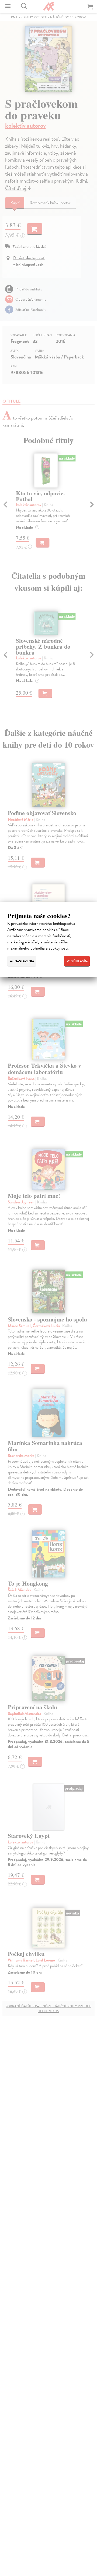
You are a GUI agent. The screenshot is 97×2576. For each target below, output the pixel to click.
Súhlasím (79, 961)
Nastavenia (24, 961)
